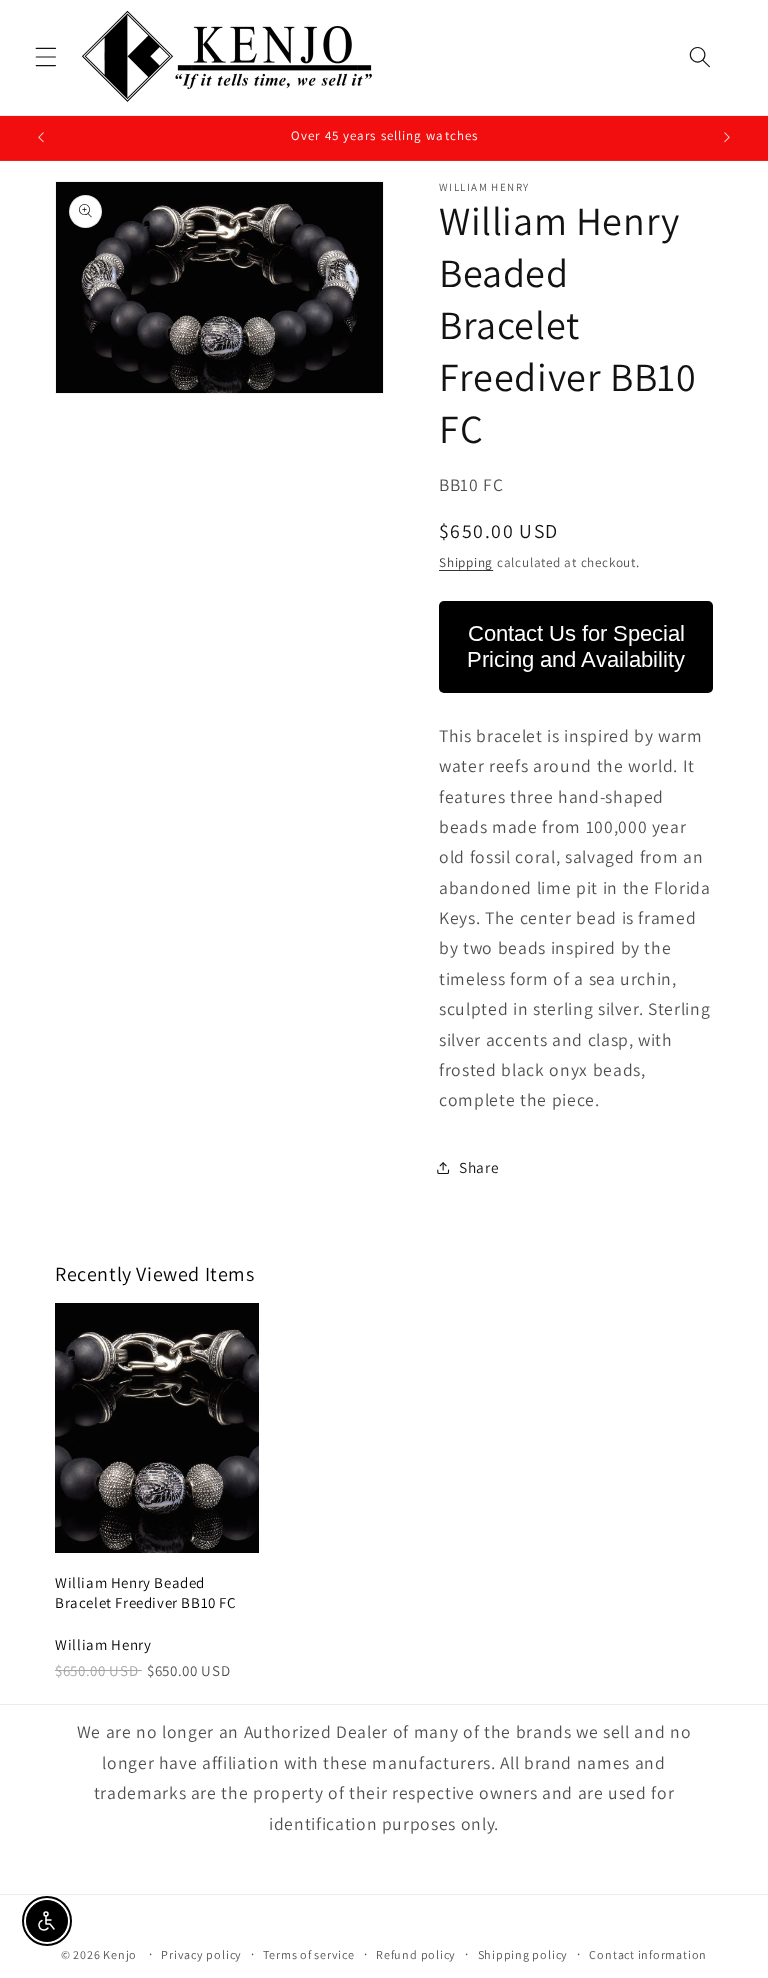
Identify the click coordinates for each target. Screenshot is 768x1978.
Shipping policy (523, 1954)
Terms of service (308, 1954)
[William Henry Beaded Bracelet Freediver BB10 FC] (157, 1428)
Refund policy (416, 1954)
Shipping (466, 562)
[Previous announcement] (41, 138)
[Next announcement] (727, 138)
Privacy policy (201, 1954)
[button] (46, 57)
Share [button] (479, 1167)
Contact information (648, 1954)
